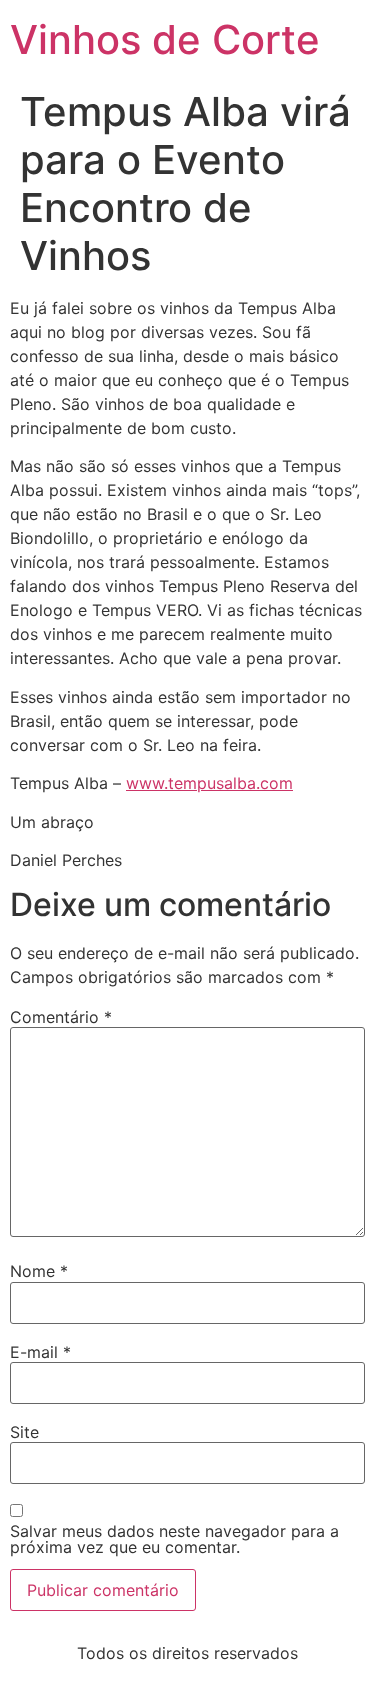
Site (24, 1432)
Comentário (61, 1017)
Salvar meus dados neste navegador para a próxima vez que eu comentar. (174, 1539)
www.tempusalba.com (209, 783)
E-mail (40, 1352)
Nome (39, 1271)
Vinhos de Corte (165, 39)
